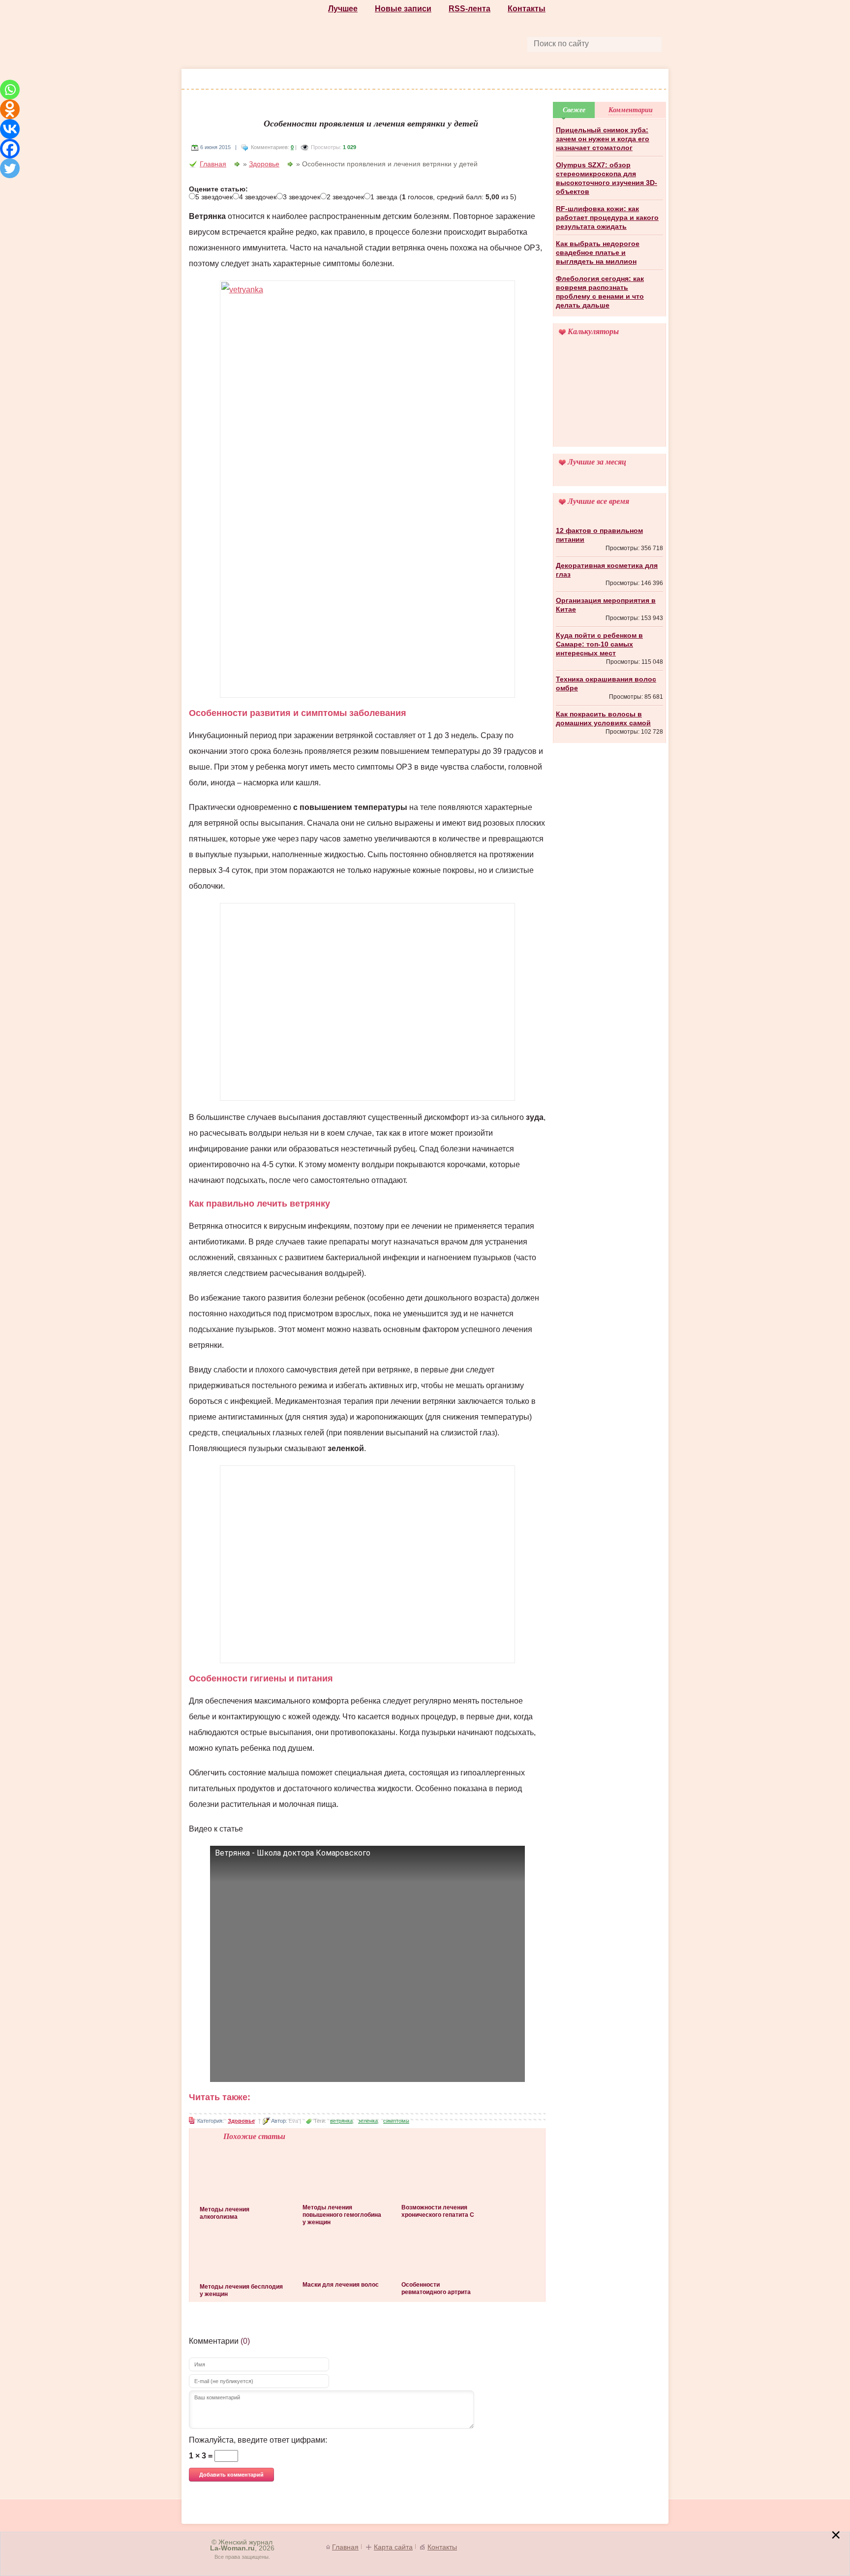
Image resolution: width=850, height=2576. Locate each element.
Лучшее (343, 9)
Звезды (553, 80)
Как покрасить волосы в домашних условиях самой (603, 718)
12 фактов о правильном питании (599, 535)
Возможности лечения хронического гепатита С (438, 2211)
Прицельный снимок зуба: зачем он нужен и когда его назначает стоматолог (603, 139)
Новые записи (403, 9)
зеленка (368, 2121)
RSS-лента (470, 9)
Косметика (354, 80)
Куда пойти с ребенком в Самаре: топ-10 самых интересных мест (599, 644)
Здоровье (409, 80)
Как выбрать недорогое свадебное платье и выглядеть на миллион (598, 252)
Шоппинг (300, 80)
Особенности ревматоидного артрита (436, 2288)
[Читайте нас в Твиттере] (449, 43)
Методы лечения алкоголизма (225, 2213)
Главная (213, 164)
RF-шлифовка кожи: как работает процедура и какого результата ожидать (607, 217)
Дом (590, 80)
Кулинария (503, 80)
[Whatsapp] (10, 90)
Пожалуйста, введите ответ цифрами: (258, 2440)
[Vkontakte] (10, 129)
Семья (624, 80)
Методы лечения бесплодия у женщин (241, 2290)
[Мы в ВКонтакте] (471, 43)
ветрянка (341, 2121)
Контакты (527, 9)
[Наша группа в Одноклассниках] (426, 43)
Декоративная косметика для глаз (607, 570)
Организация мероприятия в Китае (606, 605)
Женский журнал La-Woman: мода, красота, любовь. (256, 35)
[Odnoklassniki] (10, 109)
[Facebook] (10, 149)
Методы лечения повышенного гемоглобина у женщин (342, 2215)
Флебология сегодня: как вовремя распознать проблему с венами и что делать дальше (600, 292)
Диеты (455, 80)
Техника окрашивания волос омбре (606, 683)
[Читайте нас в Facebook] (403, 43)
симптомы (396, 2121)
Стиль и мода (242, 80)
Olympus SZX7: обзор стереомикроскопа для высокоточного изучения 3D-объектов (607, 178)
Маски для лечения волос (341, 2285)
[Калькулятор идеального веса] (609, 398)
